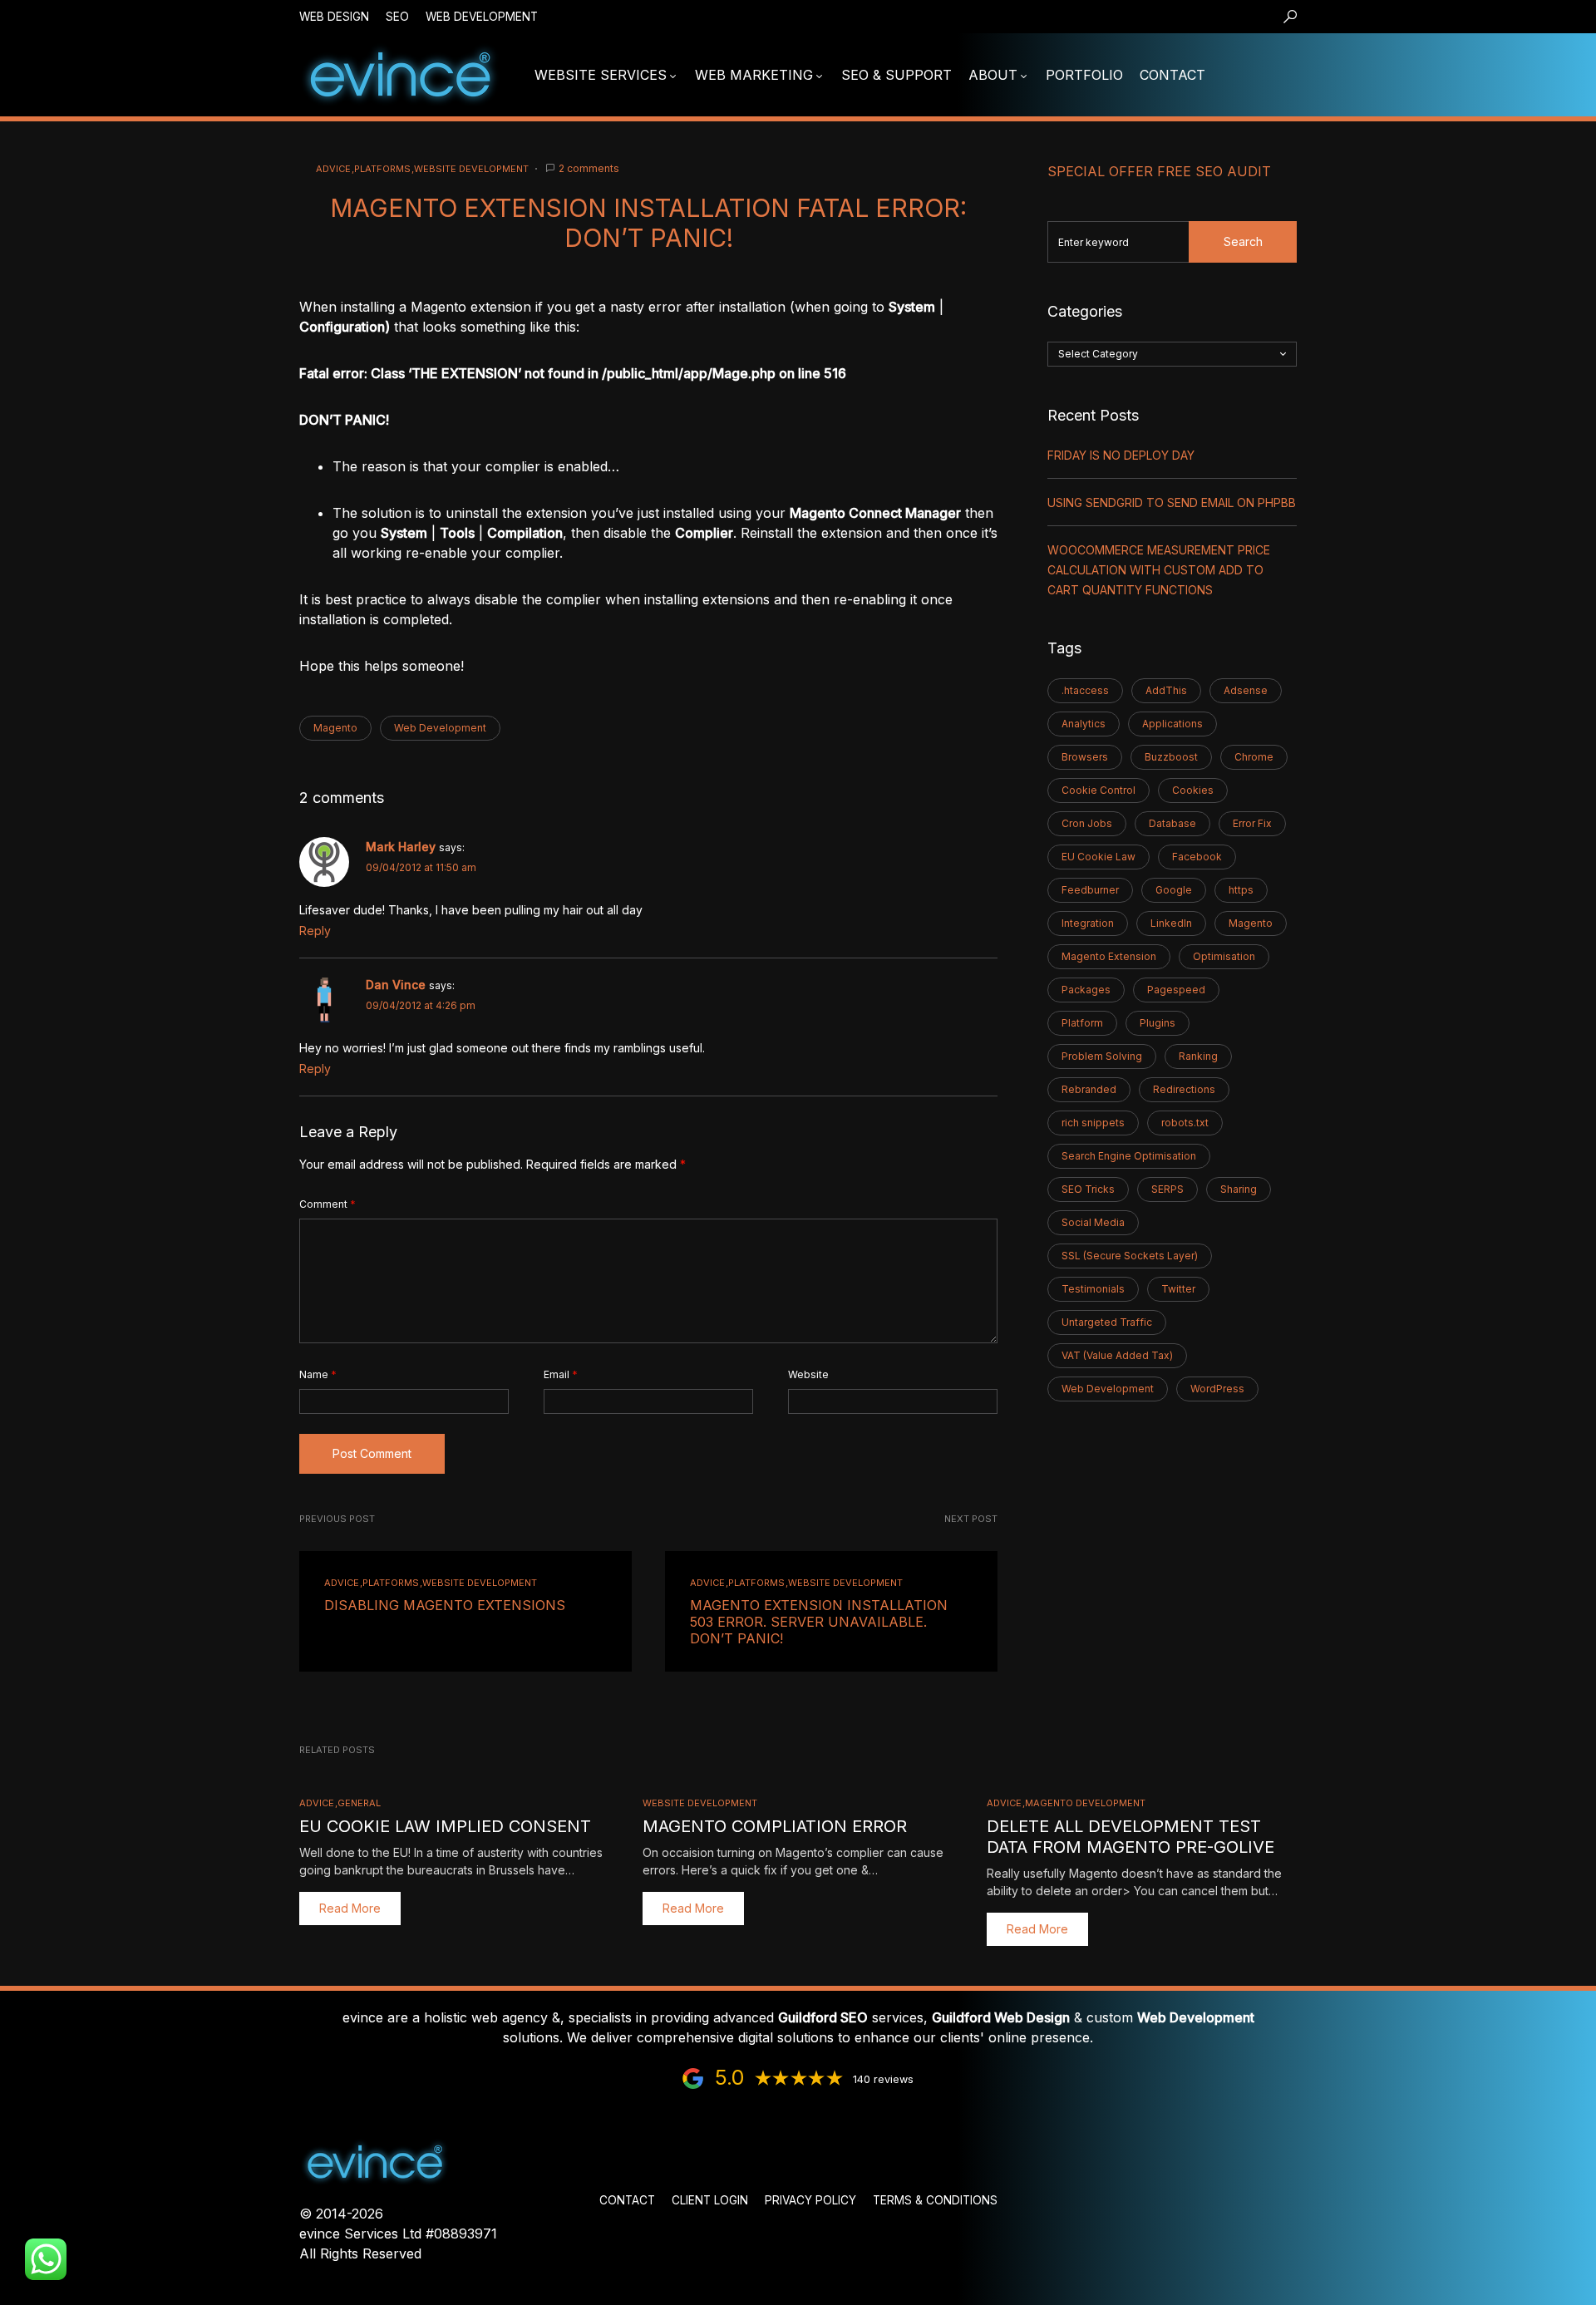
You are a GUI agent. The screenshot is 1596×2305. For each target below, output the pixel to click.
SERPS (1167, 1189)
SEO (397, 17)
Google (1174, 890)
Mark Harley (401, 847)
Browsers (1085, 757)
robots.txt (1185, 1123)
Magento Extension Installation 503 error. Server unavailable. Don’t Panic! (819, 1622)
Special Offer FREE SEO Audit (1159, 171)
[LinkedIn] (1319, 75)
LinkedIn (1171, 923)
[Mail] (1246, 75)
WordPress (1217, 1389)
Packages (1086, 990)
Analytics (1084, 724)
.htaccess (1085, 690)
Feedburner (1090, 890)
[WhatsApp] (1294, 75)
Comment (328, 1204)
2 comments (589, 168)
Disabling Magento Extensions (445, 1605)
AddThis (1166, 690)
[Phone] (1270, 75)
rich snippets (1093, 1123)
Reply (315, 931)
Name (318, 1374)
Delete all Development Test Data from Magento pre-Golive (1130, 1837)
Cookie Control (1098, 790)
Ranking (1198, 1056)
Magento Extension (1109, 956)
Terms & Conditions (935, 2200)
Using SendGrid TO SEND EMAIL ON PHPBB (1172, 502)
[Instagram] (1367, 75)
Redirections (1184, 1089)
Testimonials (1093, 1289)
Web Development (482, 17)
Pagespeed (1176, 990)
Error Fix (1252, 823)
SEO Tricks (1088, 1189)
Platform (1082, 1023)
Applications (1172, 724)
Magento (335, 728)
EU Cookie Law (1098, 857)
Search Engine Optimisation (1129, 1156)
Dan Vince (396, 985)
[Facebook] (1343, 75)
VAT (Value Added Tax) (1117, 1355)
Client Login (710, 2200)
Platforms (382, 169)
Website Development (471, 169)
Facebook (1197, 857)
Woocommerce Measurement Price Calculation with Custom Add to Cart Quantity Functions (1159, 570)
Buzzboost (1171, 757)
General (359, 1803)
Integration (1088, 923)
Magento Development (1085, 1803)
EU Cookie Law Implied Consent (445, 1826)
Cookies (1193, 790)
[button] (1290, 17)
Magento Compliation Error (775, 1826)
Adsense (1246, 690)
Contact (627, 2200)
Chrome (1254, 757)
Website (808, 1374)
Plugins (1158, 1023)
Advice (333, 169)
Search (1243, 241)
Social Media (1093, 1222)
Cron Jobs (1087, 823)
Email (561, 1374)
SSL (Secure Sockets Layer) (1130, 1256)
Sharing (1239, 1189)
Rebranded (1089, 1089)
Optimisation (1224, 956)
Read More (350, 1908)
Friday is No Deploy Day (1121, 455)
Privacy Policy (810, 2200)
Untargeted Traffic (1107, 1322)
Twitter (1178, 1289)
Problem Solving (1102, 1056)
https (1241, 890)
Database (1172, 823)
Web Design (334, 17)
